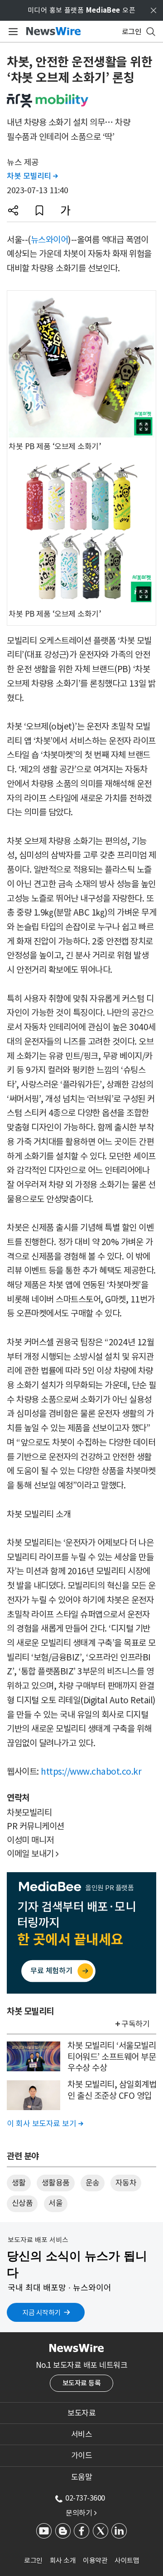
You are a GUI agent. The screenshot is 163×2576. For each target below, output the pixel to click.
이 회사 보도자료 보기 (45, 2124)
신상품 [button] (22, 2203)
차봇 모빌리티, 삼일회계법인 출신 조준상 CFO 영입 (112, 2090)
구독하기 (135, 2024)
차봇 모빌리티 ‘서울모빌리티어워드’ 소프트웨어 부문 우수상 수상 (112, 2057)
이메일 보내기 (33, 1854)
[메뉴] (12, 32)
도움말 (82, 2477)
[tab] (81, 2413)
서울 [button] (55, 2203)
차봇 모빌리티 (32, 176)
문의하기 (81, 2513)
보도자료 (81, 2413)
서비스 (82, 2434)
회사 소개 (63, 2560)
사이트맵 (127, 2560)
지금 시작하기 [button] (41, 2313)
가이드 (82, 2455)
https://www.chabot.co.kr (91, 1772)
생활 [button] (19, 2183)
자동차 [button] (126, 2183)
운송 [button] (93, 2183)
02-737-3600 (85, 2498)
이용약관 (95, 2560)
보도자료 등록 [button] (82, 2383)
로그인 (33, 2560)
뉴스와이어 (50, 240)
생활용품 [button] (56, 2183)
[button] (13, 210)
